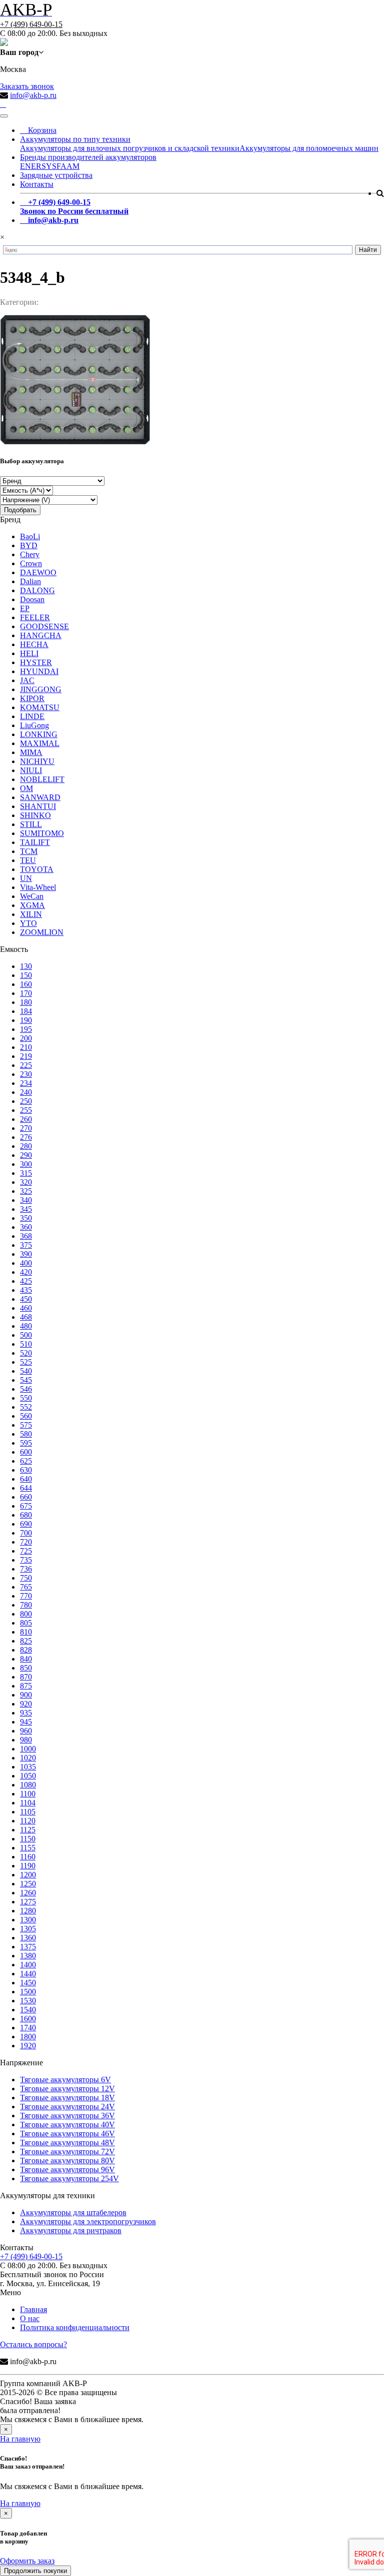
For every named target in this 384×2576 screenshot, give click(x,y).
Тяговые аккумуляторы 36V (67, 2116)
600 (26, 1452)
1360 (28, 1938)
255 (26, 1110)
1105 (28, 1812)
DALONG (37, 590)
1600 (28, 2019)
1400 (28, 1965)
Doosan (32, 599)
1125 (28, 1830)
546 (26, 1389)
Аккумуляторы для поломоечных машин (309, 148)
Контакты (37, 184)
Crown (31, 563)
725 (26, 1551)
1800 (28, 2037)
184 (26, 1011)
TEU (28, 860)
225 (26, 1065)
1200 (28, 1875)
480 (26, 1326)
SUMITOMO (42, 833)
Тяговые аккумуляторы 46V (67, 2134)
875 (26, 1686)
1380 (28, 1956)
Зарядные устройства (56, 175)
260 (26, 1119)
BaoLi (30, 536)
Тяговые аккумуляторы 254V (69, 2178)
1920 (28, 2046)
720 (26, 1542)
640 (26, 1479)
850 (26, 1668)
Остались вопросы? (33, 2344)
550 (26, 1398)
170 (26, 993)
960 (26, 1731)
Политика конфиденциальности (75, 2327)
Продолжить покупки (35, 2571)
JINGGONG (41, 689)
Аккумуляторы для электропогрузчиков (88, 2221)
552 (26, 1407)
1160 (28, 1857)
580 (26, 1434)
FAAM (68, 166)
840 (26, 1659)
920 (26, 1704)
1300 (28, 1920)
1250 (28, 1884)
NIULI (31, 770)
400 (26, 1263)
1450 (28, 1983)
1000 (28, 1749)
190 (26, 1020)
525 (26, 1362)
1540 (28, 2010)
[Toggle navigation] (4, 116)
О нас (30, 2318)
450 (26, 1299)
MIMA (31, 752)
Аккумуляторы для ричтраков (71, 2230)
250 (26, 1101)
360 (26, 1227)
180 (26, 1002)
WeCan (32, 896)
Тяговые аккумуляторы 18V (67, 2098)
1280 (28, 1911)
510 (26, 1344)
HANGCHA (41, 635)
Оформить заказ (27, 2561)
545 (26, 1380)
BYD (29, 545)
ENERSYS (38, 166)
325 (26, 1191)
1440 (28, 1974)
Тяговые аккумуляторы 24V (67, 2107)
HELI (29, 653)
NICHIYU (37, 761)
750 (26, 1578)
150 (26, 975)
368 (26, 1236)
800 (26, 1614)
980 (26, 1740)
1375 (28, 1947)
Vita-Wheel (38, 887)
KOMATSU (40, 707)
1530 (28, 2001)
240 (26, 1092)
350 (26, 1218)
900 (26, 1695)
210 (26, 1047)
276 (26, 1137)
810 (26, 1632)
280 (26, 1146)
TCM (29, 851)
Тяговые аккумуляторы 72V (67, 2151)
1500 (28, 1992)
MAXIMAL (40, 743)
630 (26, 1470)
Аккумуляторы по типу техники (75, 139)
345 (26, 1209)
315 (26, 1173)
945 (26, 1722)
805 (26, 1623)
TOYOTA (37, 869)
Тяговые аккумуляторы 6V (65, 2080)
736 (26, 1569)
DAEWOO (38, 572)
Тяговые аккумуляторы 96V (67, 2169)
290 (26, 1155)
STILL (31, 824)
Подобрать (20, 510)
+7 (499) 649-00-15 (31, 24)
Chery (30, 554)
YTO (28, 923)
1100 (28, 1794)
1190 (28, 1866)
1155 (28, 1848)
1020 (28, 1758)
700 (26, 1533)
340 (26, 1200)
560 (26, 1416)
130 (26, 966)
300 (26, 1164)
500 (26, 1335)
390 (26, 1254)
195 (26, 1029)
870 (26, 1677)
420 (26, 1272)
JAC (27, 680)
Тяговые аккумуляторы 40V (67, 2125)
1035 (28, 1767)
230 (26, 1074)
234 (26, 1083)
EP (25, 608)
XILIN (31, 914)
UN (26, 878)
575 (26, 1425)
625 (26, 1461)
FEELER (35, 617)
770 (26, 1596)
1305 (28, 1929)
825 (26, 1641)
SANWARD (40, 797)
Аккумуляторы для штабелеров (73, 2212)
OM (26, 788)
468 (26, 1317)
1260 (28, 1893)
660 (26, 1497)
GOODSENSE (44, 626)
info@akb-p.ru (33, 95)
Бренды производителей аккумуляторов (88, 157)
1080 (28, 1785)
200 (26, 1038)
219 (26, 1056)
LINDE (32, 716)
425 (26, 1281)
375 (26, 1245)
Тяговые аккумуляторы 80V (67, 2160)
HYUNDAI (39, 671)
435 (26, 1290)
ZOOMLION (42, 932)
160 (26, 984)
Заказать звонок (27, 86)
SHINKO (35, 815)
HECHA (34, 644)
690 (26, 1524)
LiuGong (34, 725)
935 (26, 1713)
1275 (28, 1902)
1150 (28, 1839)
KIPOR (32, 698)
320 (26, 1182)
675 (26, 1506)
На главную (20, 2439)
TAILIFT (35, 842)
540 (26, 1371)
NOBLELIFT (42, 779)
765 (26, 1587)
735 (26, 1560)
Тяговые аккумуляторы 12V (67, 2089)
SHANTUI (38, 806)
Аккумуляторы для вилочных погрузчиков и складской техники (130, 148)
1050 (28, 1776)
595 (26, 1443)
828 (26, 1650)
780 (26, 1605)
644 (26, 1488)
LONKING (39, 734)
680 (26, 1515)
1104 (28, 1803)
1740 (28, 2028)
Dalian (30, 581)
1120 (28, 1821)
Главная (33, 2309)
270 (26, 1128)
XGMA (32, 905)
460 (26, 1308)
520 (26, 1353)
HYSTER (36, 662)
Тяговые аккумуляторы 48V (67, 2143)
